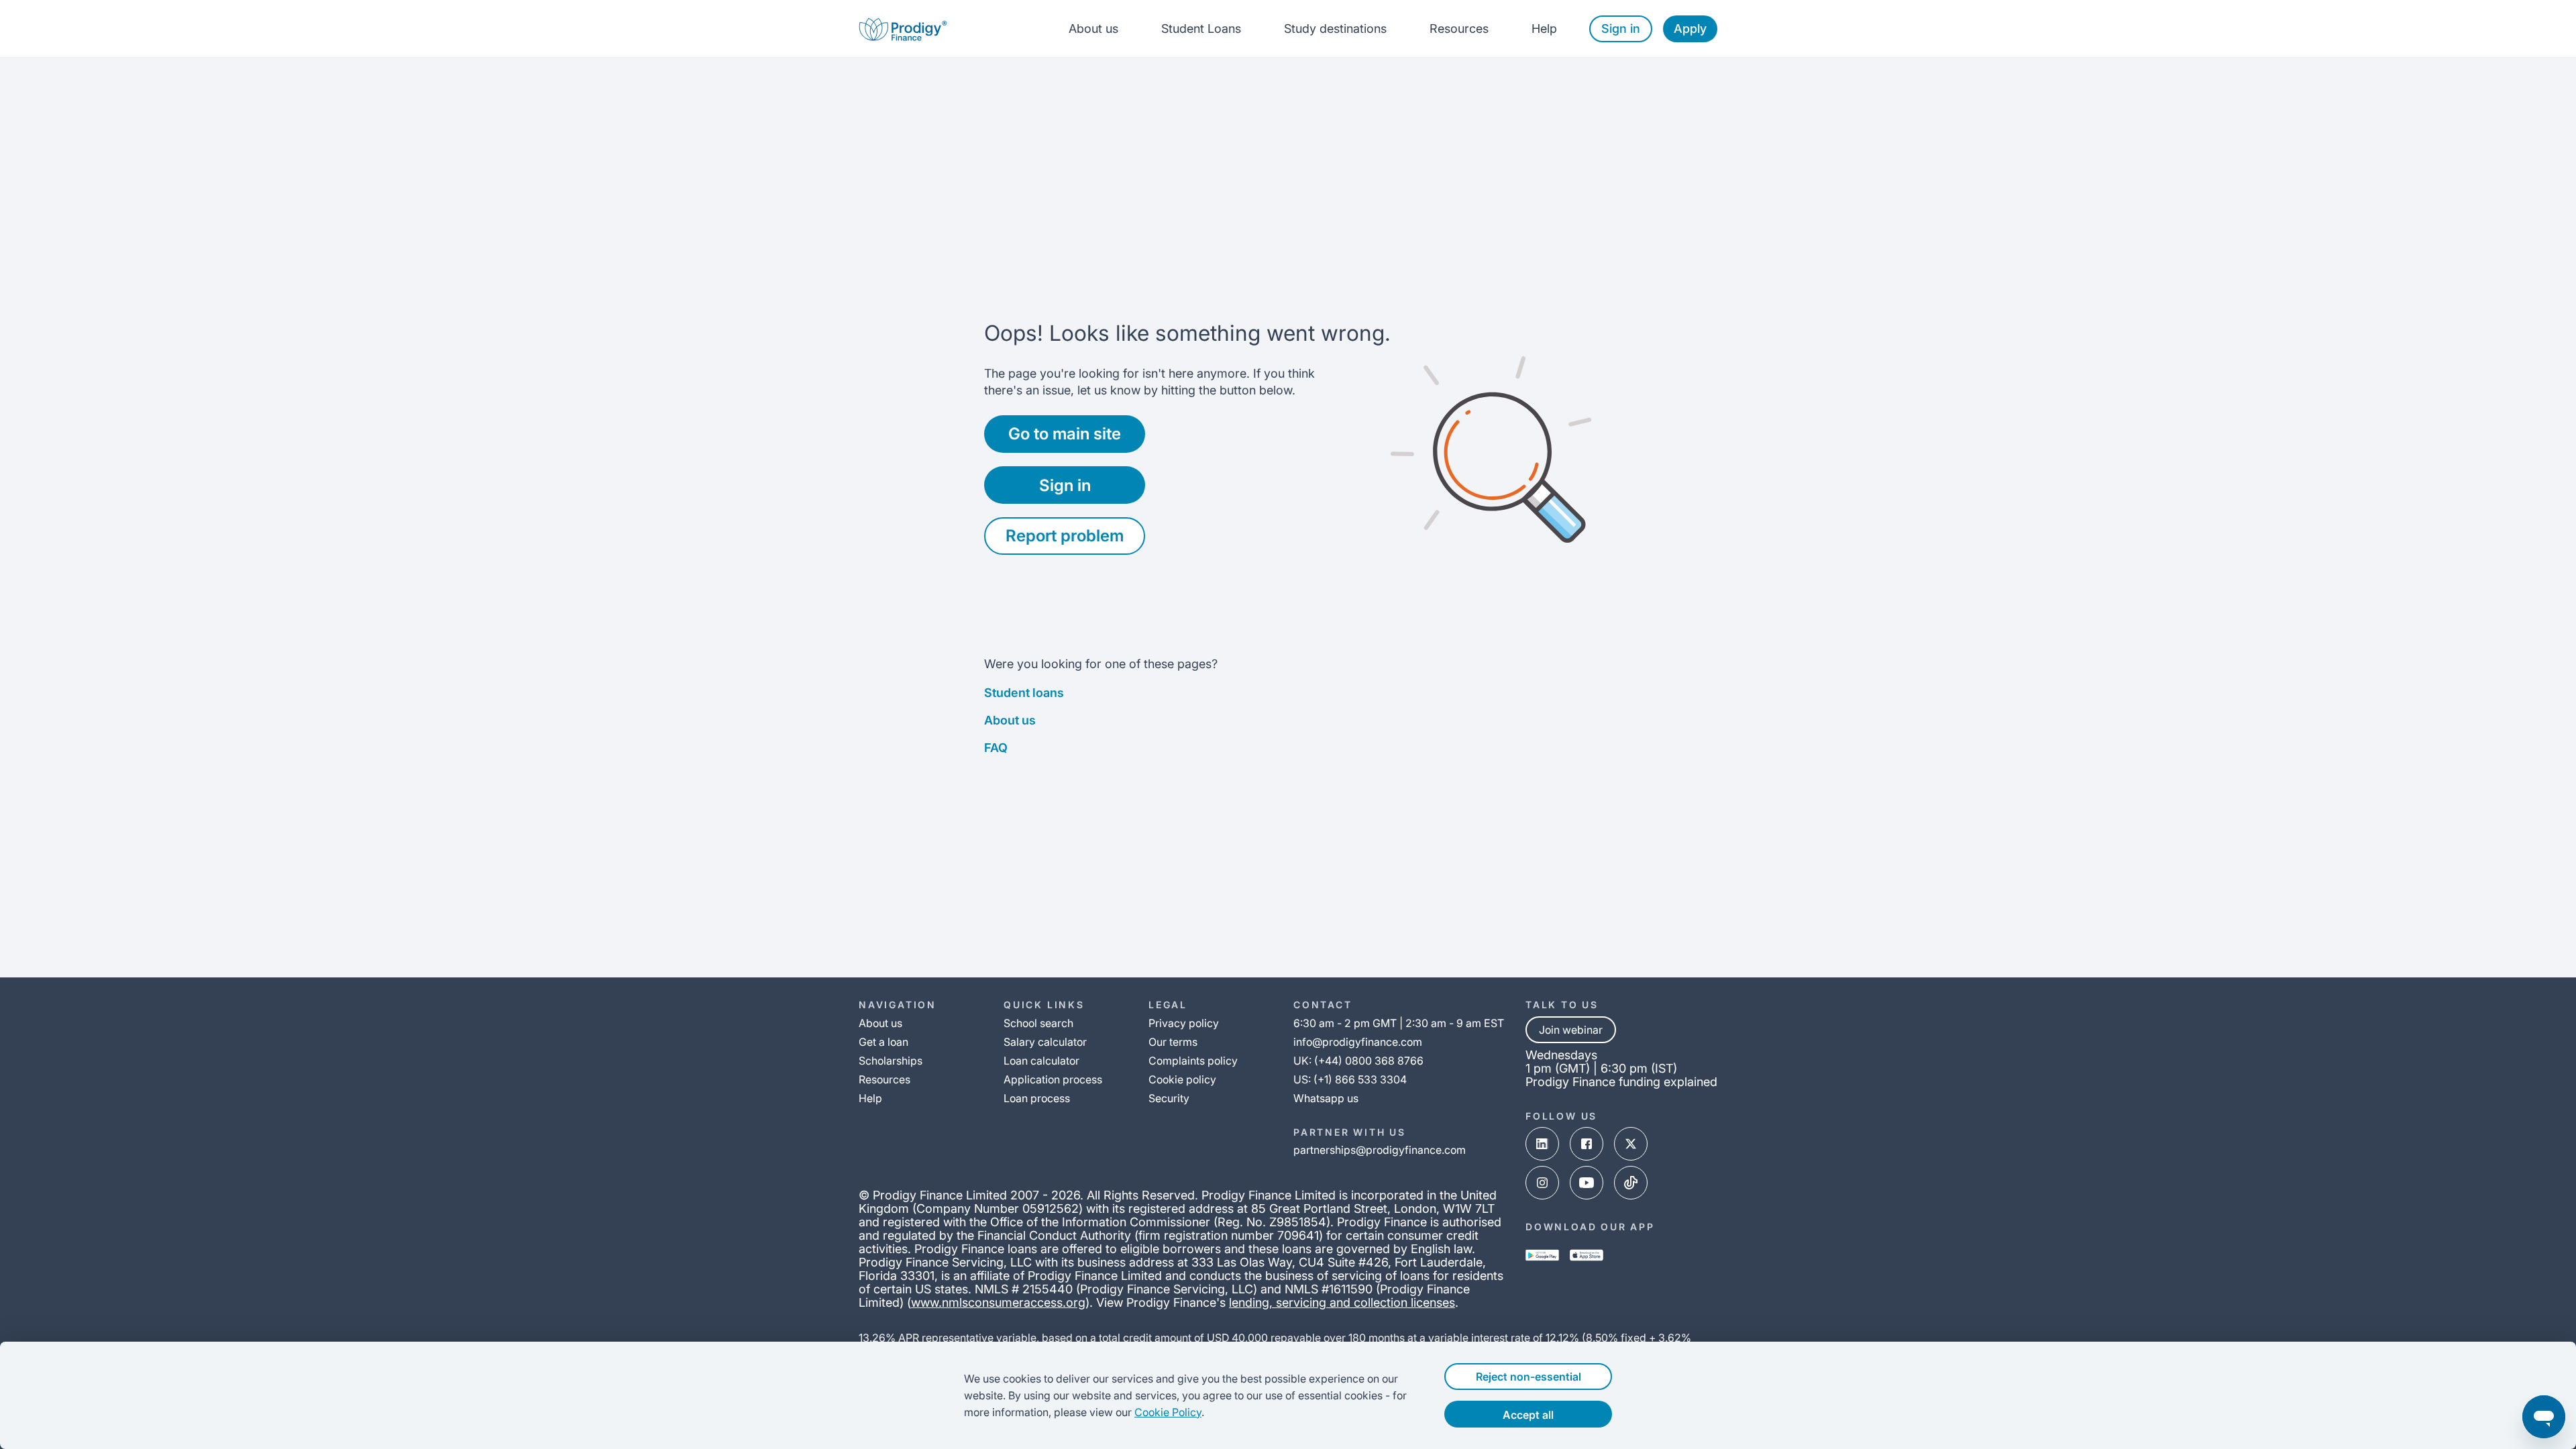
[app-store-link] (1587, 1255)
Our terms (1173, 1042)
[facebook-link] (1587, 1144)
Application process (1053, 1079)
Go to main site (1065, 434)
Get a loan (883, 1042)
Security (1169, 1098)
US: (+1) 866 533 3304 (1350, 1079)
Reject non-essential (1528, 1377)
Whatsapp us (1326, 1098)
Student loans (1024, 693)
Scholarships (891, 1061)
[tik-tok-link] (1631, 1183)
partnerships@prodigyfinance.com (1380, 1150)
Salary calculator (1045, 1042)
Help (1544, 29)
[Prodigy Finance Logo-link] (903, 29)
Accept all (1528, 1415)
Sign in (1621, 29)
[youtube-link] (1587, 1183)
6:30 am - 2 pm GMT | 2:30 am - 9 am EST (1399, 1023)
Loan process (1037, 1098)
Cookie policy (1182, 1079)
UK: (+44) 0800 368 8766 (1358, 1061)
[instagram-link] (1542, 1183)
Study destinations (1335, 29)
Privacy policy (1184, 1023)
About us (1093, 29)
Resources (1459, 29)
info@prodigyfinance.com (1358, 1042)
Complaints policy (1193, 1061)
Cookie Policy (1168, 1412)
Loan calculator (1041, 1061)
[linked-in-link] (1542, 1144)
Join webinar (1571, 1030)
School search (1038, 1023)
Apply (1690, 29)
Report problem (1065, 536)
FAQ (996, 748)
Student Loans (1201, 29)
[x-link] (1631, 1144)
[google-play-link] (1542, 1255)
